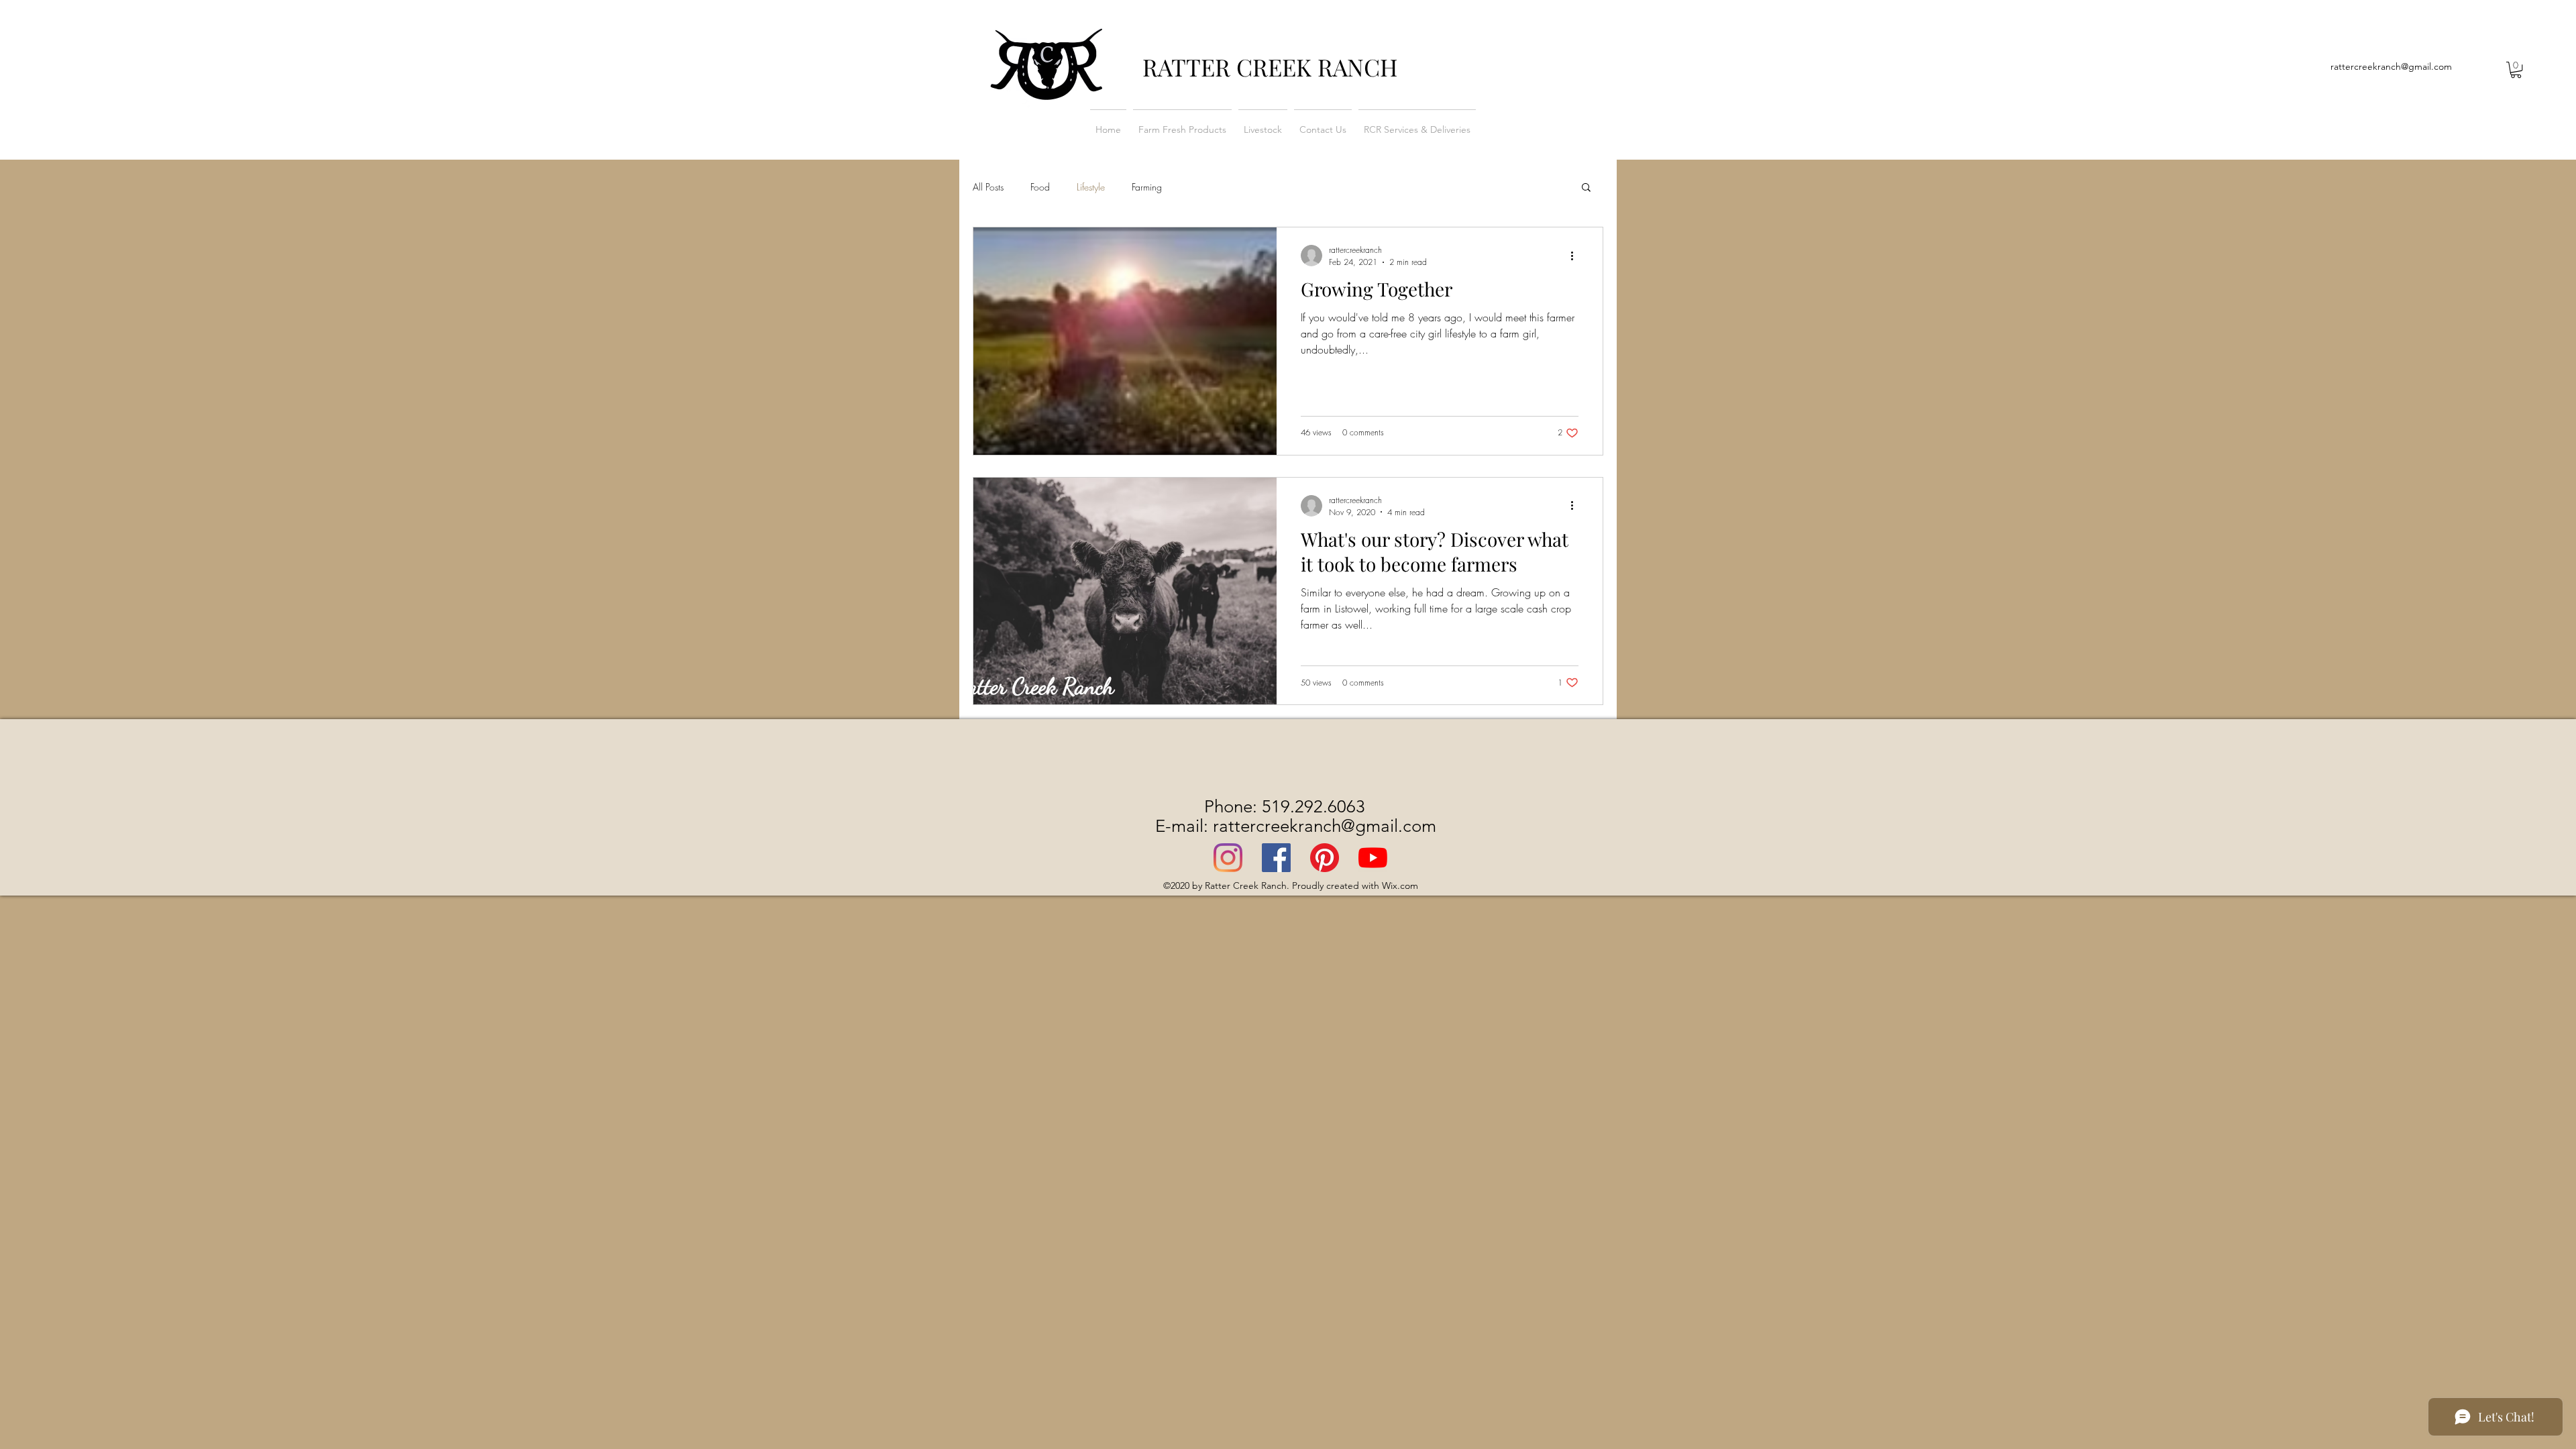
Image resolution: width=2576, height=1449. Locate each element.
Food (1040, 187)
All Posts (988, 187)
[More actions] (1576, 256)
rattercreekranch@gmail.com (2391, 66)
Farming (1147, 187)
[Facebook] (1276, 858)
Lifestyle (1091, 187)
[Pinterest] (1325, 858)
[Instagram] (1228, 858)
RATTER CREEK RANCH (1270, 67)
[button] (2516, 70)
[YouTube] (1373, 858)
